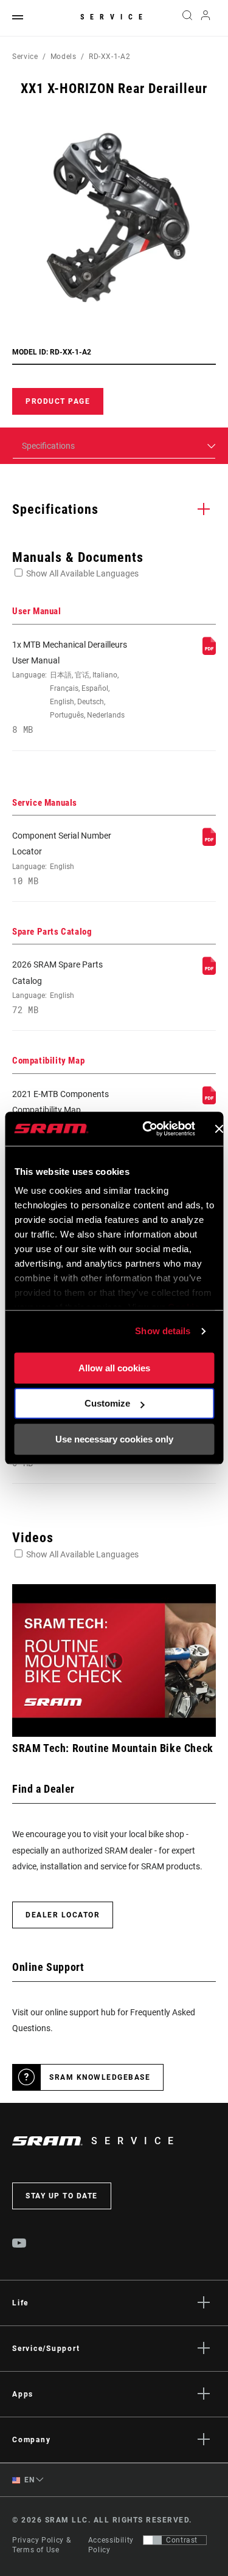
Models (64, 57)
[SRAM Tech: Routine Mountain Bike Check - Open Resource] (114, 1660)
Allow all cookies (114, 1368)
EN (29, 2480)
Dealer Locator (63, 1915)
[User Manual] (209, 652)
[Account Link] (206, 18)
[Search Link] (187, 18)
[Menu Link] (18, 18)
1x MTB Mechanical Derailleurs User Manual (70, 687)
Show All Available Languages (82, 573)
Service (114, 17)
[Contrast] (153, 2540)
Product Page (58, 401)
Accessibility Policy (111, 2545)
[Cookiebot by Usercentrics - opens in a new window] (146, 1129)
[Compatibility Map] (209, 1101)
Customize (107, 1403)
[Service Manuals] (209, 843)
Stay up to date (62, 2196)
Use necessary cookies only (114, 1439)
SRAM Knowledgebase (100, 2077)
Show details (163, 1331)
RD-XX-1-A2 (109, 57)
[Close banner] (219, 1129)
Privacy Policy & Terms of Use (41, 2545)
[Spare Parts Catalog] (209, 972)
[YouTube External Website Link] (19, 2245)
